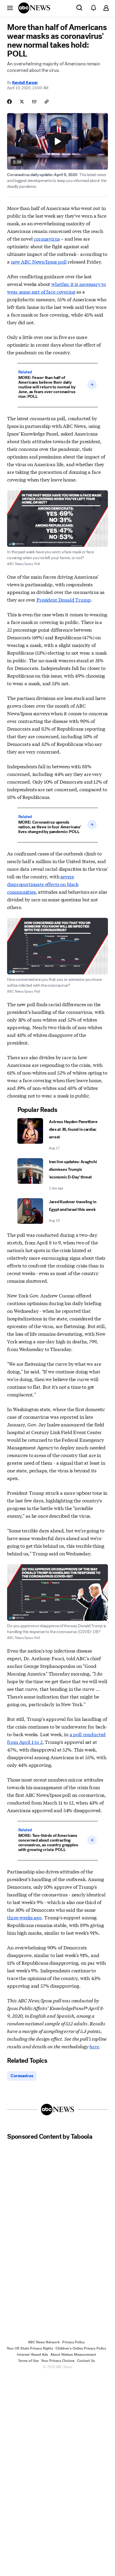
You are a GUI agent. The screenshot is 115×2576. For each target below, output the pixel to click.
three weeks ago (24, 1917)
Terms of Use (28, 2361)
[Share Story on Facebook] (9, 102)
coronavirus (47, 238)
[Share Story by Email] (34, 102)
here (94, 2046)
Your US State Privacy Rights (30, 2348)
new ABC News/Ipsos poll (39, 261)
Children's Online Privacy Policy (81, 2348)
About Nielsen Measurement (73, 2355)
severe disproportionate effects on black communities (43, 884)
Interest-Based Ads (32, 2355)
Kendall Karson (25, 83)
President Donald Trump (64, 599)
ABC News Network (44, 2342)
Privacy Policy (73, 2342)
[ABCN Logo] (34, 8)
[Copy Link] (47, 102)
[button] (10, 8)
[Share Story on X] (22, 102)
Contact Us (86, 2361)
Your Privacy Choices (58, 2361)
